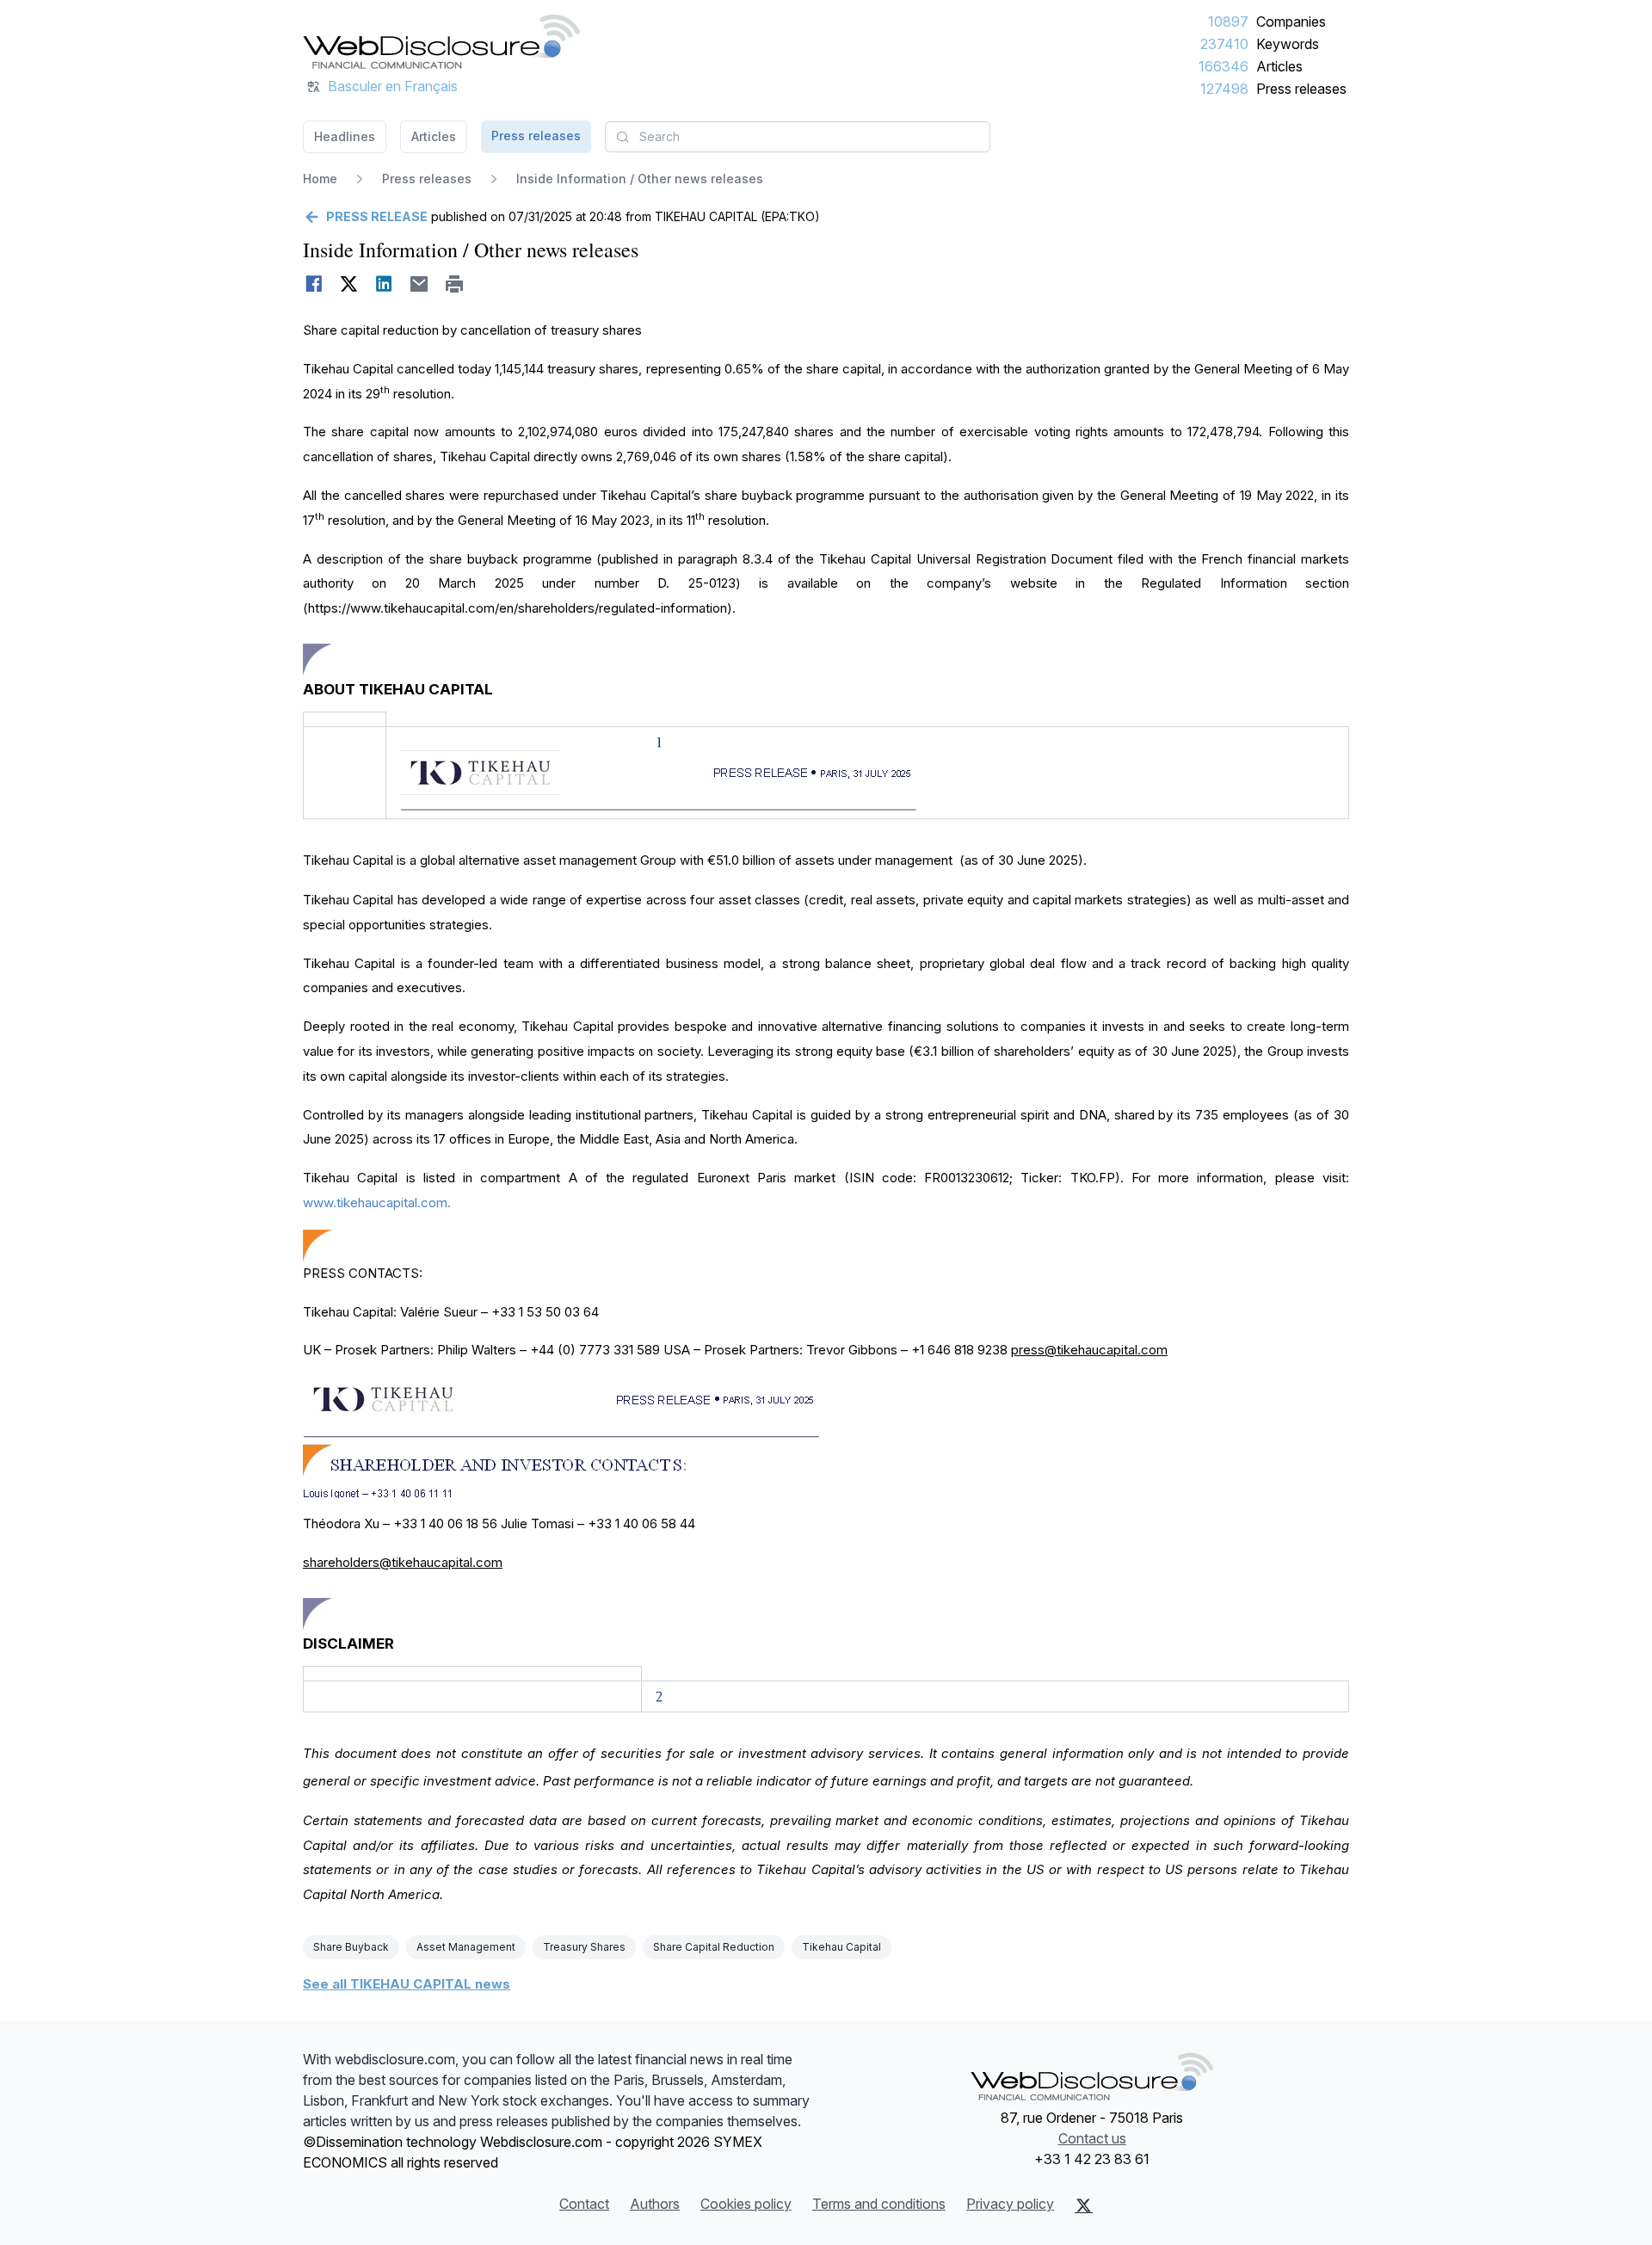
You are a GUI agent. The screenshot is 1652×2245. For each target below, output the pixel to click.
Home (320, 179)
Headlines (345, 136)
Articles (1279, 66)
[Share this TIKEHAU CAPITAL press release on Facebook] (314, 284)
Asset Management (466, 1947)
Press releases (1301, 89)
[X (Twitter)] (1084, 2205)
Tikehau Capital (841, 1947)
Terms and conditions (879, 2204)
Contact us (1092, 2138)
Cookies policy (746, 2204)
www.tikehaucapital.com (375, 1203)
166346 (1224, 66)
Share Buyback (351, 1947)
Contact (584, 2204)
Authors (655, 2204)
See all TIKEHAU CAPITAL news (407, 1984)
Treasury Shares (584, 1947)
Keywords (1288, 44)
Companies (1291, 22)
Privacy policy (1010, 2204)
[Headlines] (441, 41)
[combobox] (798, 137)
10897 (1228, 22)
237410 (1224, 44)
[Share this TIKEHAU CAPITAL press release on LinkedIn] (384, 284)
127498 (1224, 89)
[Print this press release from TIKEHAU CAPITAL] (455, 284)
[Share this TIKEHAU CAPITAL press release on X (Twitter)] (349, 284)
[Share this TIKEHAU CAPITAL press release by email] (419, 284)
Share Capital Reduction (714, 1947)
